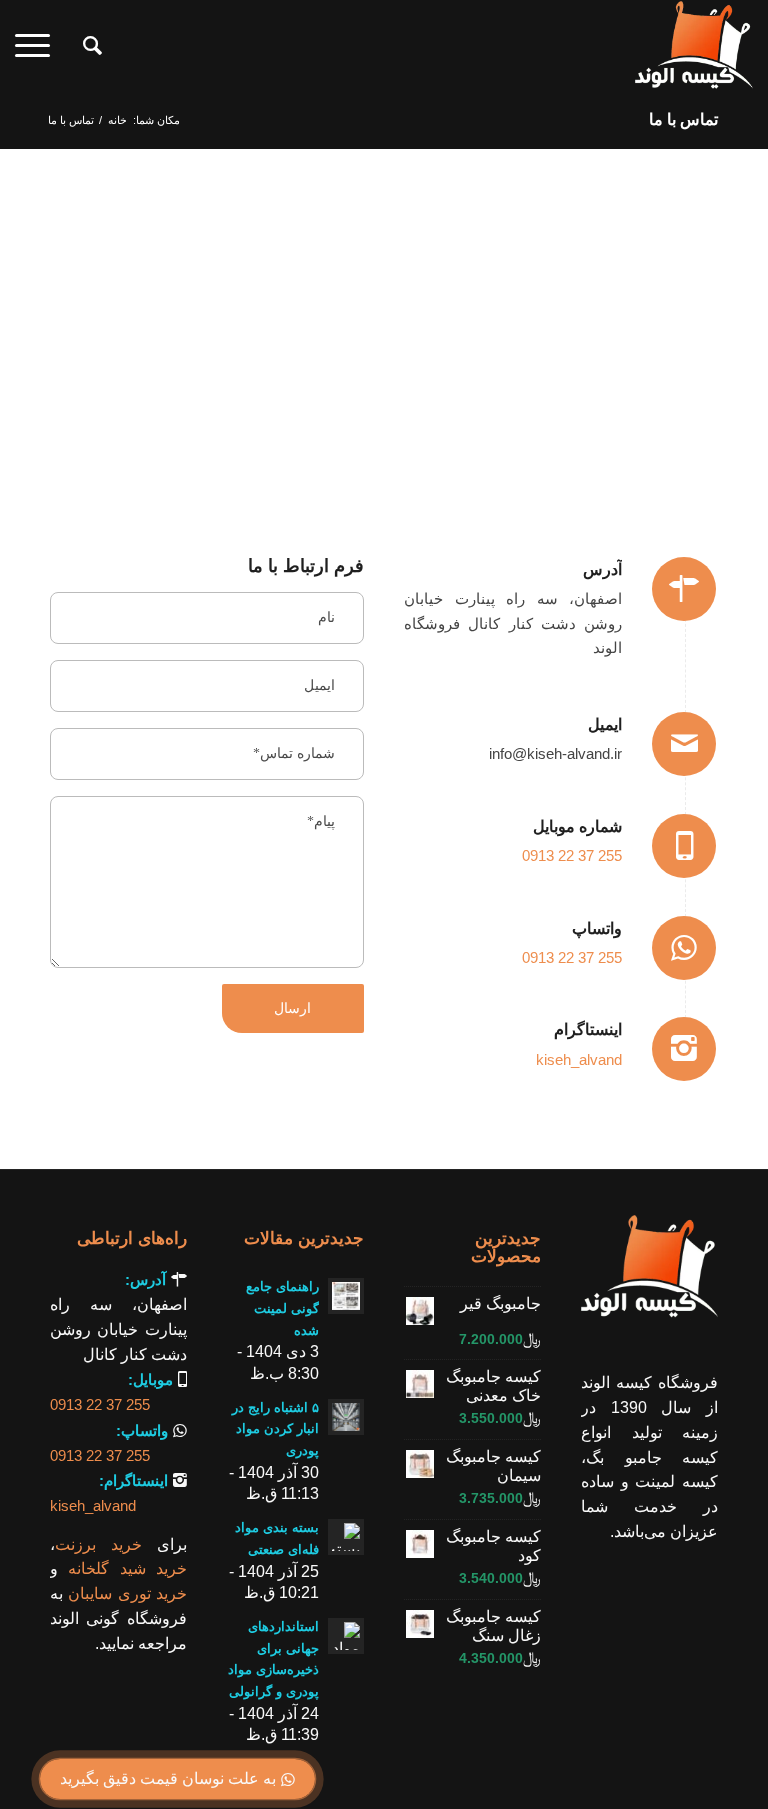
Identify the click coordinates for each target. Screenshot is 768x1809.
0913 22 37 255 (572, 855)
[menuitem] (82, 46)
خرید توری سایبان (127, 1593)
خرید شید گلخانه (127, 1568)
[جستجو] (82, 46)
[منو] (39, 46)
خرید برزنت (98, 1544)
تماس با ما (683, 119)
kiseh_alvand (579, 1059)
